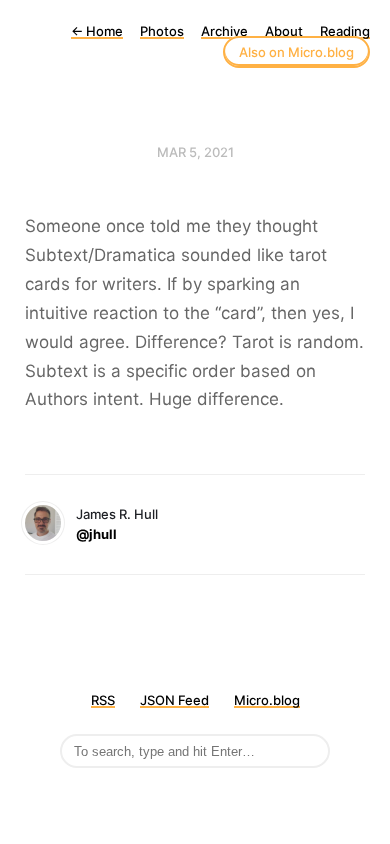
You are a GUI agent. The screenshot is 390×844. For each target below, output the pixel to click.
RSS (103, 700)
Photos (162, 31)
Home (97, 31)
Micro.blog (267, 700)
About (284, 31)
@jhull (96, 534)
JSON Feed (174, 700)
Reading (345, 31)
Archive (224, 31)
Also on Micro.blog (296, 52)
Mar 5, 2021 (195, 152)
